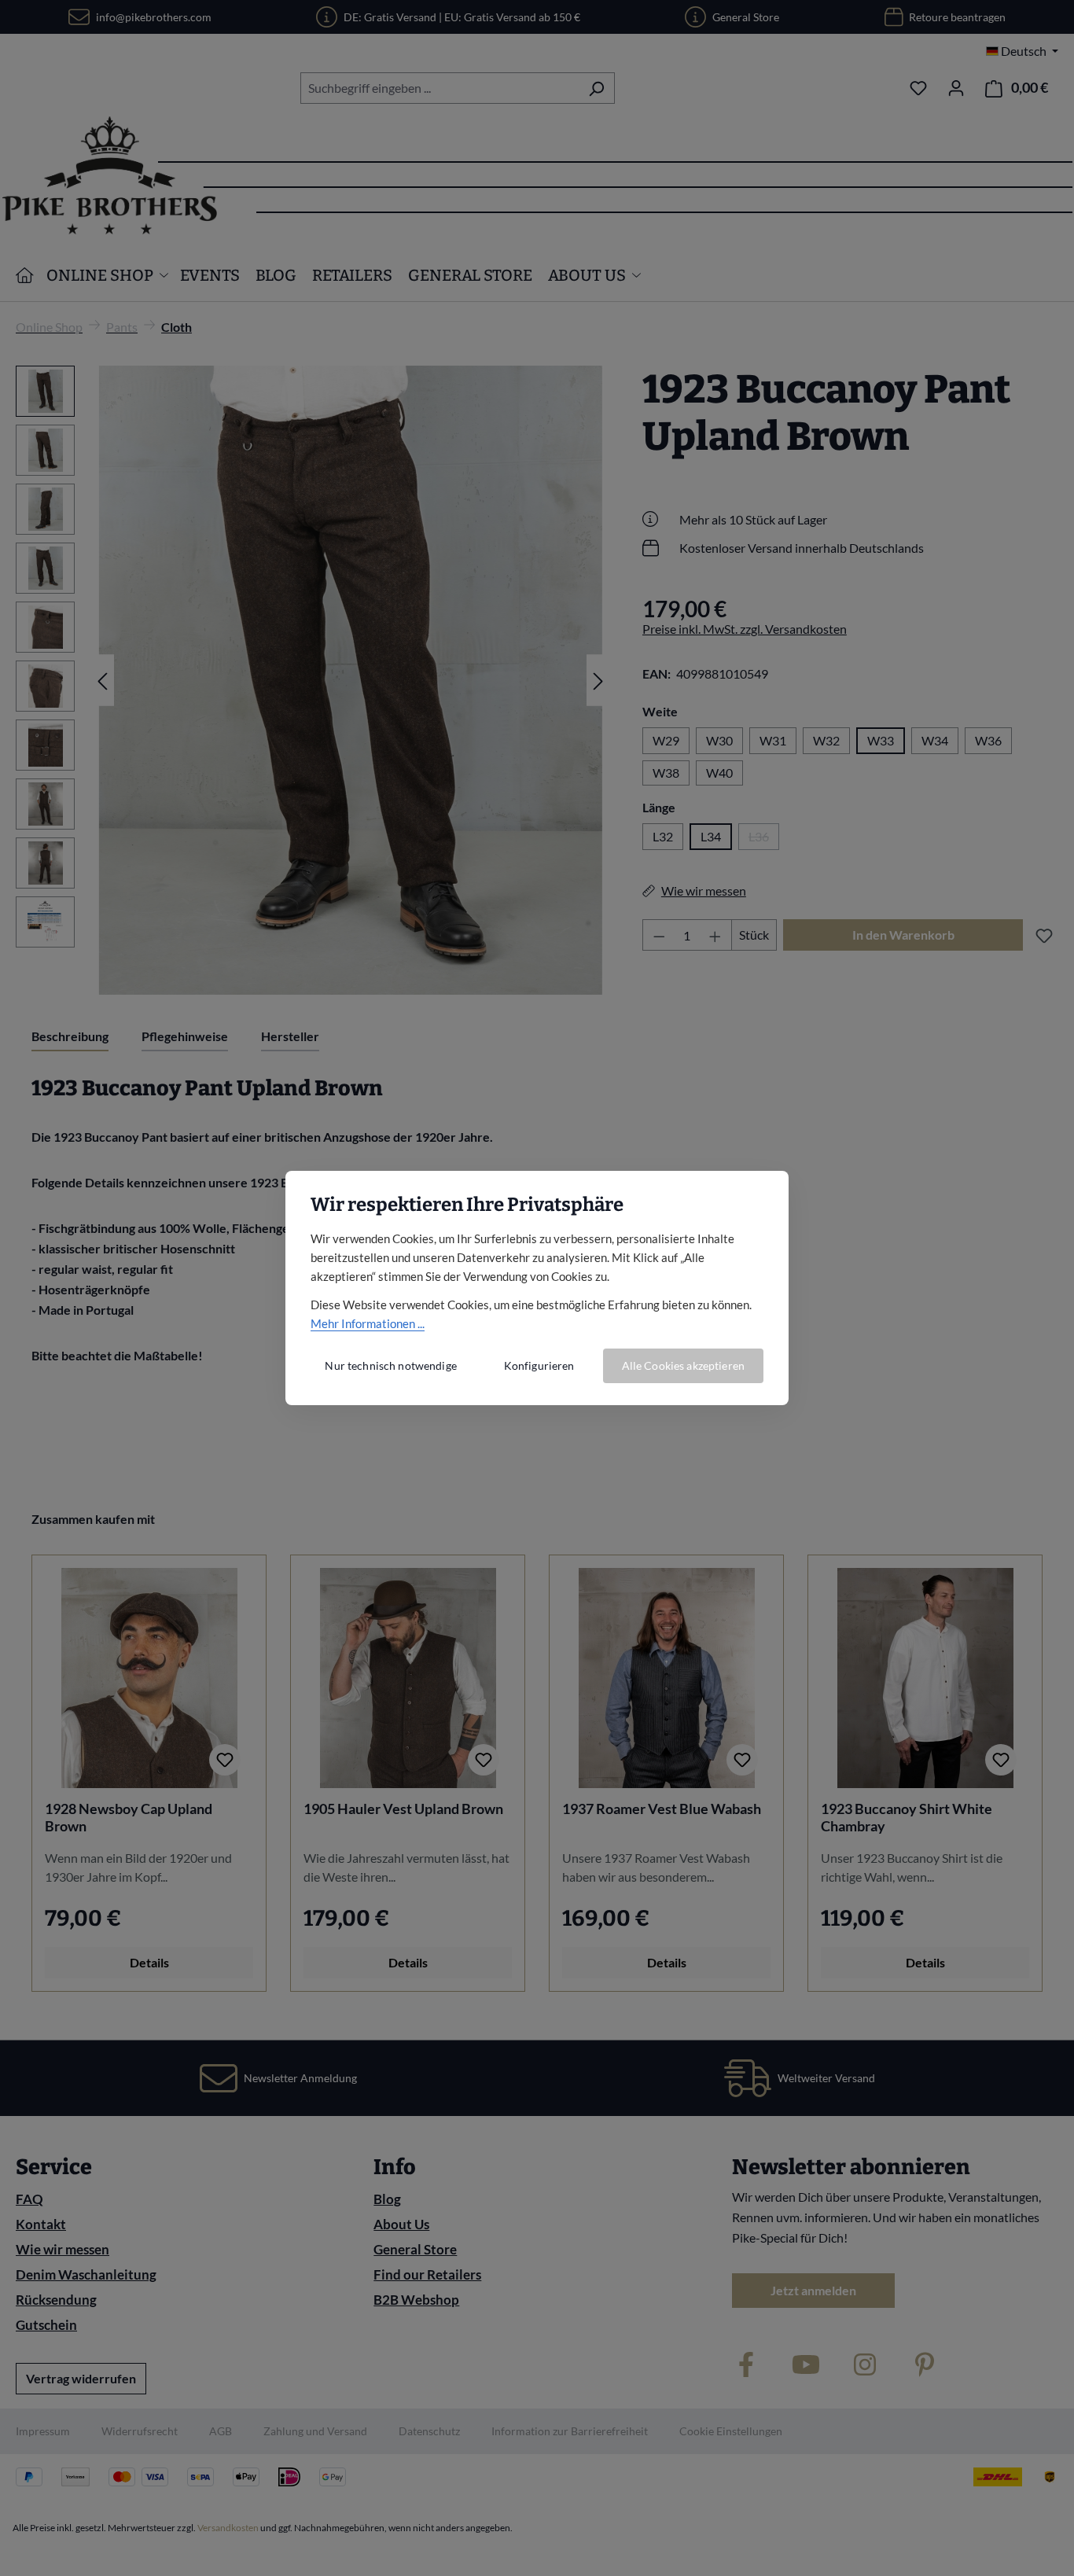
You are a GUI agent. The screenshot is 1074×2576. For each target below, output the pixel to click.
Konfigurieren (539, 1365)
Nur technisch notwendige (390, 1365)
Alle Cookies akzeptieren (683, 1365)
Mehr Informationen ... (368, 1323)
